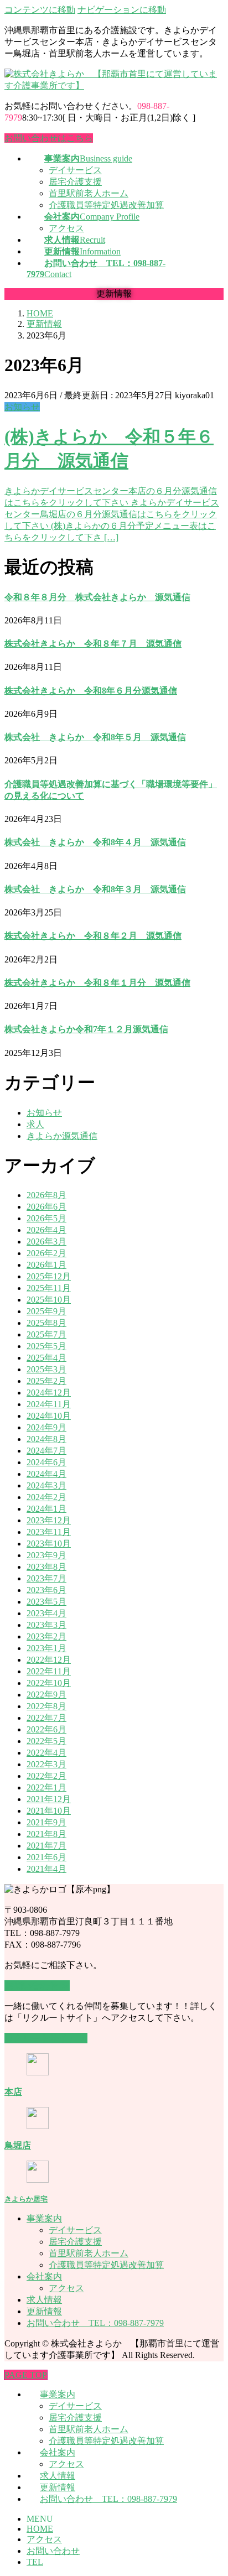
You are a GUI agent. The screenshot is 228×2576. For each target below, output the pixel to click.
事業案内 (44, 2218)
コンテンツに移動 (40, 10)
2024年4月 (46, 1474)
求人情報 (44, 2300)
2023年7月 (46, 1578)
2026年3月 (46, 1242)
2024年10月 (49, 1416)
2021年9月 (46, 1822)
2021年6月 (46, 1857)
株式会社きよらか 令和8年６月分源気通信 (91, 691)
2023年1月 (46, 1648)
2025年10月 (49, 1300)
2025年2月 (46, 1381)
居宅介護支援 (75, 182)
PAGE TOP (26, 2375)
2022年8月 (46, 1706)
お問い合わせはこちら (49, 138)
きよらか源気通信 (62, 1136)
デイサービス (75, 170)
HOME (40, 2529)
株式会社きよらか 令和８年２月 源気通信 (93, 936)
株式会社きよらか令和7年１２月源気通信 (86, 1029)
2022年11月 (49, 1671)
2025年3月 (46, 1369)
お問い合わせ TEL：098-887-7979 (95, 2323)
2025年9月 (46, 1311)
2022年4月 (46, 1753)
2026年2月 (46, 1253)
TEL (35, 2562)
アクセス (66, 228)
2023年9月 (46, 1555)
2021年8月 (46, 1834)
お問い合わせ (53, 2551)
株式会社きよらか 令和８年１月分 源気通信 (97, 983)
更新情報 (44, 2311)
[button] (37, 1986)
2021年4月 (46, 1869)
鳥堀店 (18, 2145)
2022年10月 (49, 1683)
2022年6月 (46, 1729)
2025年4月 (46, 1358)
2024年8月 (46, 1439)
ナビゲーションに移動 (122, 10)
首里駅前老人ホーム (89, 193)
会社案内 (44, 2276)
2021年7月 (46, 1846)
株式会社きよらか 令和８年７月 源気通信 (93, 644)
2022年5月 (46, 1741)
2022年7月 (46, 1718)
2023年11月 (49, 1532)
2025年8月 (46, 1323)
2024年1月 (46, 1509)
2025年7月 (46, 1334)
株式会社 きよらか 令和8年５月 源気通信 (95, 737)
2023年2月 (46, 1636)
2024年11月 (49, 1404)
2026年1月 (46, 1265)
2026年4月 (46, 1230)
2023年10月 (49, 1544)
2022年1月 (46, 1787)
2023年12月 (49, 1520)
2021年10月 (49, 1811)
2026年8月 (46, 1195)
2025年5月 (46, 1346)
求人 (35, 1124)
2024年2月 (46, 1497)
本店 (13, 2092)
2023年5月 (46, 1602)
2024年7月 (46, 1451)
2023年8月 (46, 1567)
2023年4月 (46, 1613)
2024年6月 (46, 1462)
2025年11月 (49, 1288)
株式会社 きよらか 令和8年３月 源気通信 (95, 889)
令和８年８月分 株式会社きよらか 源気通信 (97, 597)
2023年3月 (46, 1625)
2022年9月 (46, 1695)
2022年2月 (46, 1776)
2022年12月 (49, 1660)
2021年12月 (49, 1799)
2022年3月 (46, 1764)
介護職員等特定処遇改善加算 (106, 205)
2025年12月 (49, 1276)
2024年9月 (46, 1427)
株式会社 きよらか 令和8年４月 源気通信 (95, 842)
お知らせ (22, 407)
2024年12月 (49, 1393)
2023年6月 (46, 1590)
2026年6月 (46, 1207)
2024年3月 (46, 1485)
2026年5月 (46, 1218)
